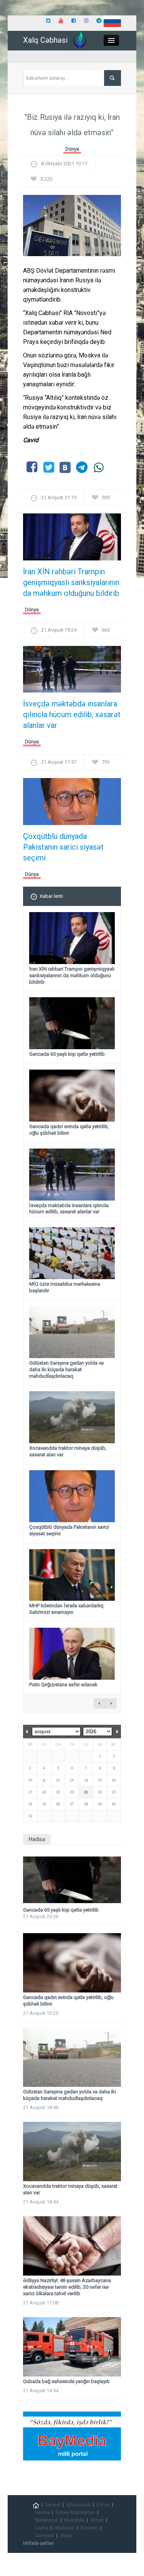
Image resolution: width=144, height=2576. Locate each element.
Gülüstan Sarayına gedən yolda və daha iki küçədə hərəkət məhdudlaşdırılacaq (66, 1369)
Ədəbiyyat (64, 2528)
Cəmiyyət (45, 2536)
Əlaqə (66, 2536)
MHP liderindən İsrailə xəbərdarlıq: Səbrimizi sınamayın (67, 1609)
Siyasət (53, 2505)
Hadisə (42, 2512)
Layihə (42, 2528)
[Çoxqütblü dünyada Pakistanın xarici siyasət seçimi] (72, 804)
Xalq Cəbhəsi (45, 40)
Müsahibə (74, 2520)
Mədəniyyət (47, 2520)
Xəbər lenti (51, 896)
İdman (97, 2520)
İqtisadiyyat (78, 2505)
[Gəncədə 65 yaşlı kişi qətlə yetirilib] (72, 1880)
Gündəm (89, 2528)
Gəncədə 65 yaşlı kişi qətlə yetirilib (67, 1054)
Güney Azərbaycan (75, 2512)
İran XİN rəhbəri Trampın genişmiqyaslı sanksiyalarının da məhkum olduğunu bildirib (71, 582)
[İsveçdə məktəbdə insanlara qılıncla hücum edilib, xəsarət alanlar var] (72, 672)
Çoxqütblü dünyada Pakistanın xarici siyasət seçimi (63, 847)
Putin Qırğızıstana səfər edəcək (63, 1685)
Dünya (72, 149)
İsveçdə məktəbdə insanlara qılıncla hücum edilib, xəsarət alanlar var (72, 714)
